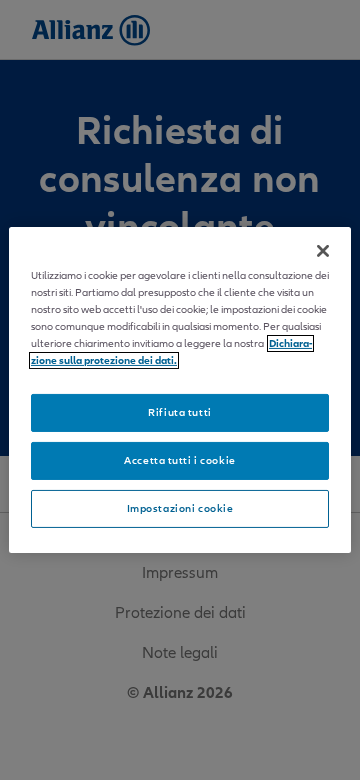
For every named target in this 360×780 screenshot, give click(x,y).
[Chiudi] (323, 251)
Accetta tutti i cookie (180, 460)
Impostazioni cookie (180, 508)
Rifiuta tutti (179, 412)
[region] (180, 390)
